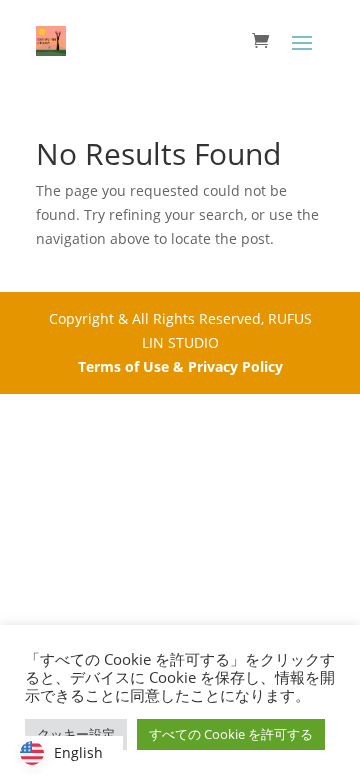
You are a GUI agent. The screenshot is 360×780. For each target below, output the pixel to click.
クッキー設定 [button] (76, 734)
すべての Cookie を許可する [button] (231, 734)
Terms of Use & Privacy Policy (180, 366)
